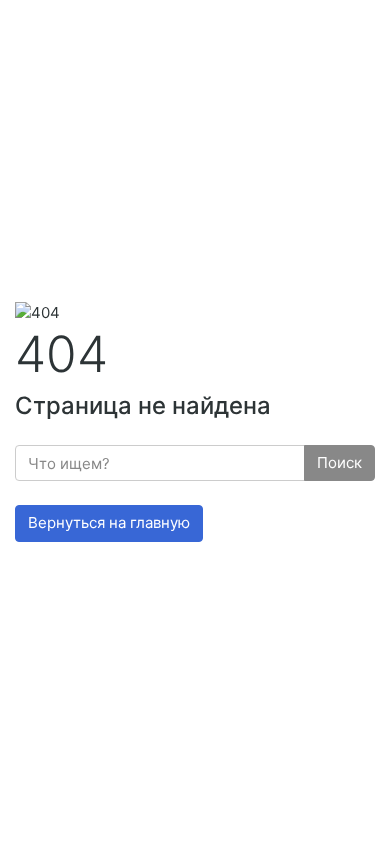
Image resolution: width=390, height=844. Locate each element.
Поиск (339, 462)
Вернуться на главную (109, 522)
